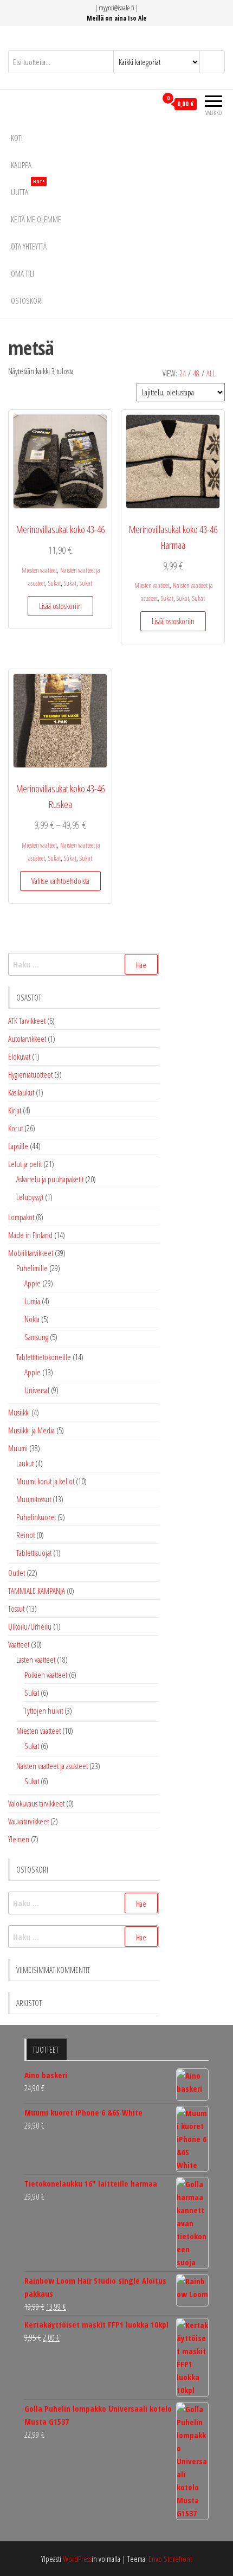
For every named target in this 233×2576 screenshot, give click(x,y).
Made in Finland (30, 1235)
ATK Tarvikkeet (27, 1021)
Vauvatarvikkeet (28, 1821)
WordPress (77, 2559)
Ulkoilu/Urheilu (30, 1626)
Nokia (32, 1319)
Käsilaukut (21, 1092)
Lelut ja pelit (25, 1164)
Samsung (36, 1337)
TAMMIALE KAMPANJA (37, 1591)
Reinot (25, 1535)
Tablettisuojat (34, 1553)
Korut (15, 1128)
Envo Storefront (170, 2559)
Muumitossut (34, 1499)
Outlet (17, 1573)
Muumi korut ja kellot (45, 1481)
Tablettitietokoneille (44, 1357)
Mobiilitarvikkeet (31, 1253)
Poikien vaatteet (46, 1675)
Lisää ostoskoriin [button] (60, 606)
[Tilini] (148, 104)
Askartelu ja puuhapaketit (50, 1179)
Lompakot (21, 1217)
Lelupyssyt (30, 1197)
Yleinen (19, 1839)
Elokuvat (19, 1056)
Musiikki (19, 1412)
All (211, 373)
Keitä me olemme (36, 219)
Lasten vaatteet (36, 1659)
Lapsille (18, 1146)
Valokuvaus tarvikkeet (36, 1803)
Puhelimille (32, 1268)
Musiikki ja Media (31, 1430)
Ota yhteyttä (29, 246)
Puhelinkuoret (36, 1517)
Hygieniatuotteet (30, 1074)
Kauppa (21, 165)
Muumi (18, 1448)
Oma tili (22, 273)
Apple (33, 1283)
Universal (37, 1390)
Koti (17, 138)
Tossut (16, 1609)
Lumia (32, 1301)
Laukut (25, 1463)
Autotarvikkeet (27, 1039)
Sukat (54, 583)
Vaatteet (19, 1644)
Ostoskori (27, 300)
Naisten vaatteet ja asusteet (52, 1766)
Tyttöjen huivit (44, 1710)
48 (196, 373)
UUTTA (28, 188)
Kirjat (15, 1110)
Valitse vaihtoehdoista (60, 881)
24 (183, 373)
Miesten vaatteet (39, 570)
